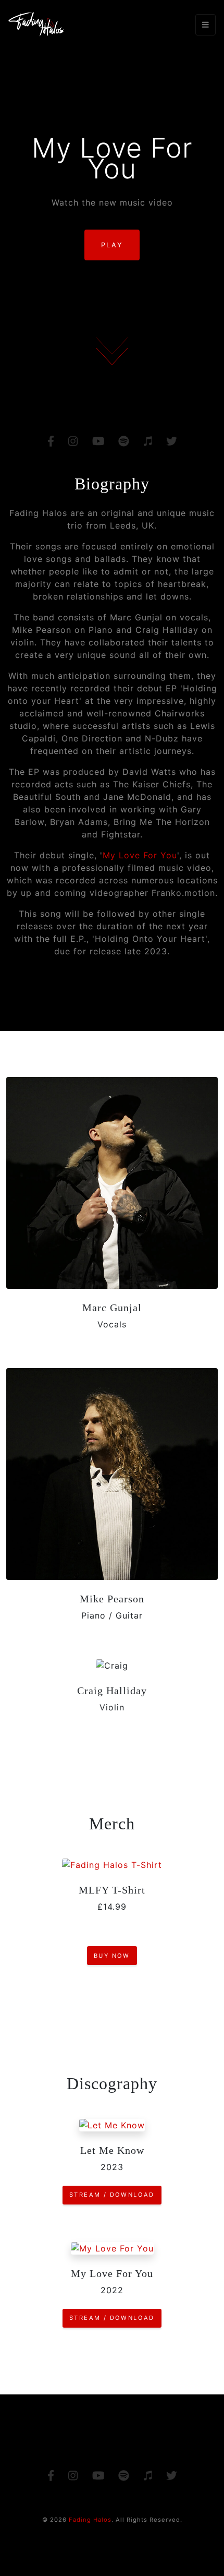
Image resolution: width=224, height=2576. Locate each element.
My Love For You (140, 855)
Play (112, 245)
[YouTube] (98, 442)
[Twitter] (171, 442)
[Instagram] (73, 442)
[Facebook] (50, 442)
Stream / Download (112, 2195)
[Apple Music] (147, 442)
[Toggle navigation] (206, 25)
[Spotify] (124, 442)
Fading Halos (90, 2520)
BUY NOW (112, 1956)
